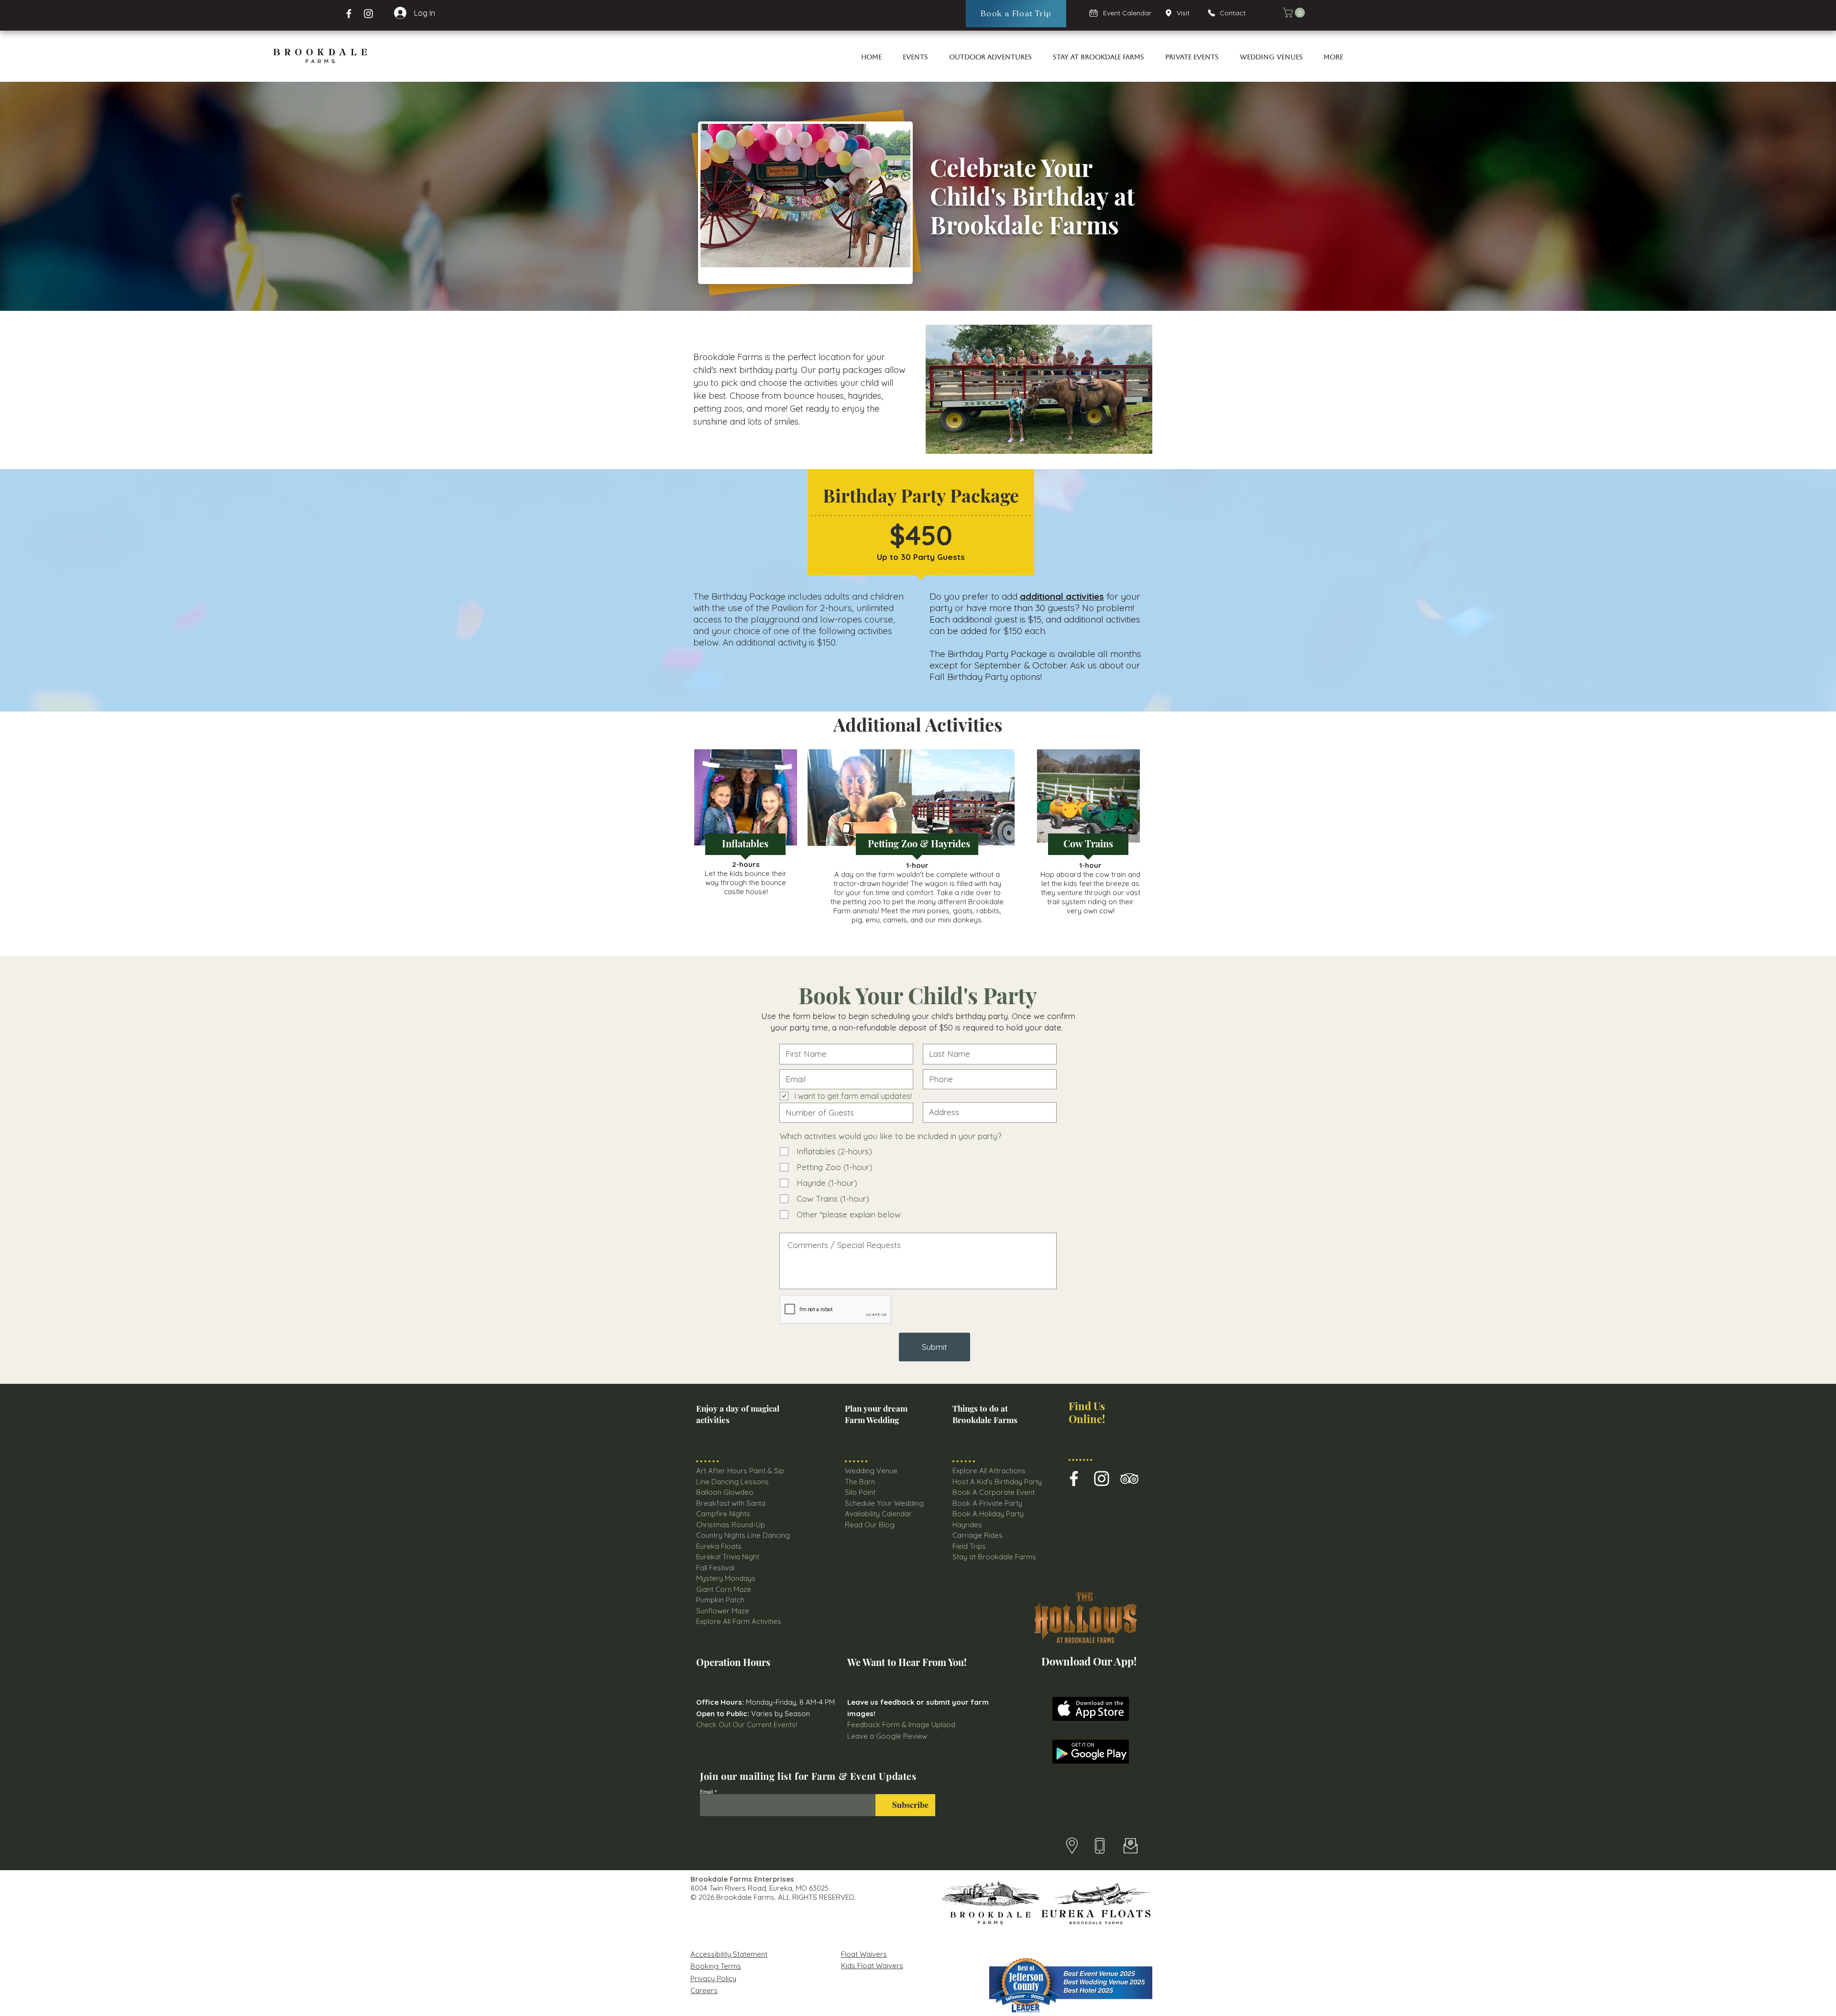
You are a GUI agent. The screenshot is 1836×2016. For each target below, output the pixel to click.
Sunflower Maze (723, 1611)
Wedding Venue (871, 1471)
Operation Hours (733, 1662)
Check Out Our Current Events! (747, 1725)
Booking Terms (716, 1966)
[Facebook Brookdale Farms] (349, 14)
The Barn (861, 1482)
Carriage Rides (978, 1535)
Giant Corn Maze (724, 1589)
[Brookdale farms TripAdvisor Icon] (1129, 1479)
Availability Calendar (878, 1514)
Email (706, 1791)
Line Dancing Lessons (732, 1482)
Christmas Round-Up (731, 1525)
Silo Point (860, 1492)
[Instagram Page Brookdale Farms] (368, 14)
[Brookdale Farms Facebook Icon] (1074, 1479)
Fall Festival (715, 1568)
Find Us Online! (1087, 1412)
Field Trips (969, 1546)
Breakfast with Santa (731, 1503)
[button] (1295, 13)
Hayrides (967, 1525)
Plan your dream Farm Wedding (876, 1414)
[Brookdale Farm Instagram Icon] (1102, 1479)
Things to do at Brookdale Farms (985, 1414)
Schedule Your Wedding (884, 1503)
